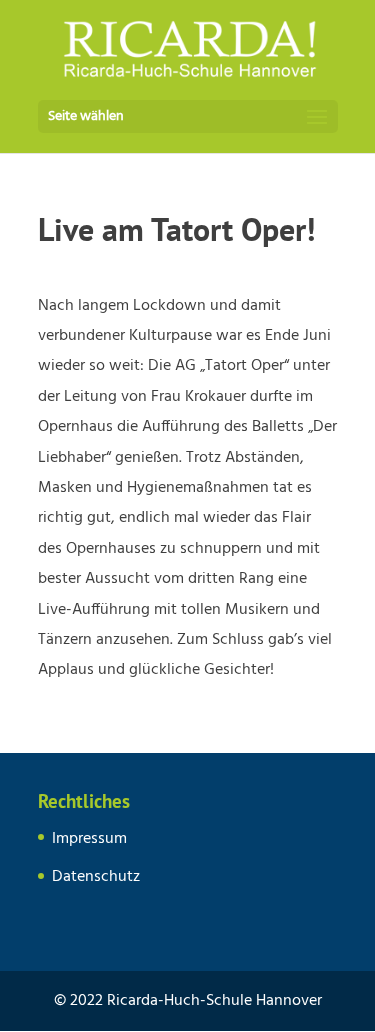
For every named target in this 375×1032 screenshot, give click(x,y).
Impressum (89, 839)
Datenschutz (96, 877)
